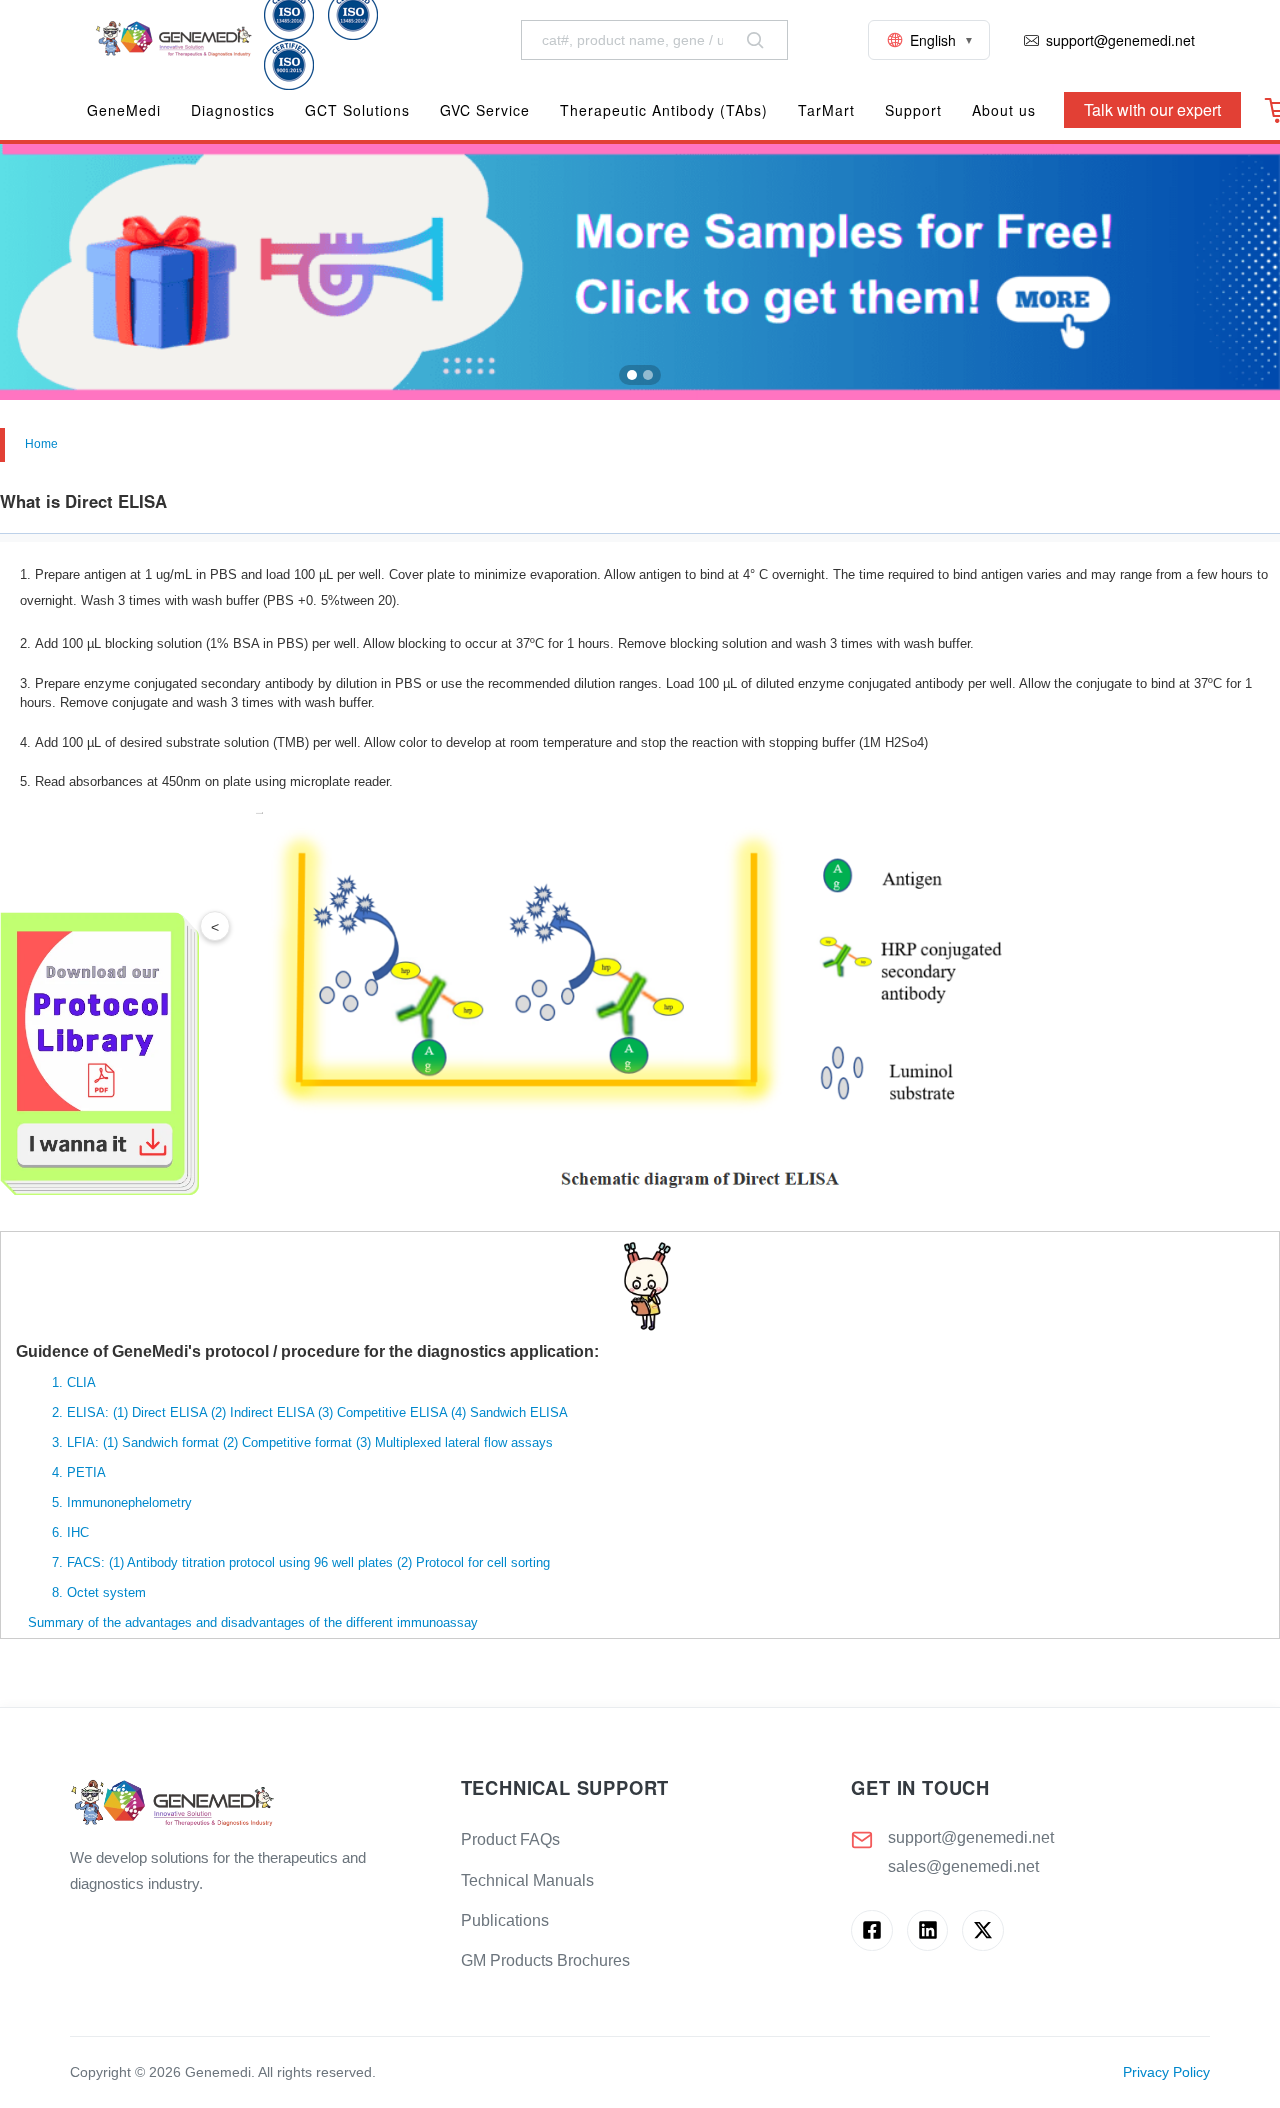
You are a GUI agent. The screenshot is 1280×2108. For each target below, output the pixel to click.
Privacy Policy (1166, 2072)
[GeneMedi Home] (249, 1804)
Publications (505, 1920)
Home (41, 444)
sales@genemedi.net (963, 1866)
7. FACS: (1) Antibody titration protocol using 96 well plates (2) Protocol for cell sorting (283, 1562)
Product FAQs (510, 1839)
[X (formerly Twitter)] (982, 1930)
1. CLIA (56, 1382)
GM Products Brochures (545, 1960)
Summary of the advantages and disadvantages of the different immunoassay (247, 1622)
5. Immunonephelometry (104, 1502)
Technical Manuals (527, 1880)
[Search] (755, 40)
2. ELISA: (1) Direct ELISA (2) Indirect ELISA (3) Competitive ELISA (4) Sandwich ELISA (292, 1412)
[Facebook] (871, 1930)
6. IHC (52, 1532)
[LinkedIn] (927, 1930)
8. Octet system (81, 1592)
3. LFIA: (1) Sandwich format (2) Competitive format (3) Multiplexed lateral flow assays (284, 1442)
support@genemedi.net (971, 1837)
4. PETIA (61, 1472)
